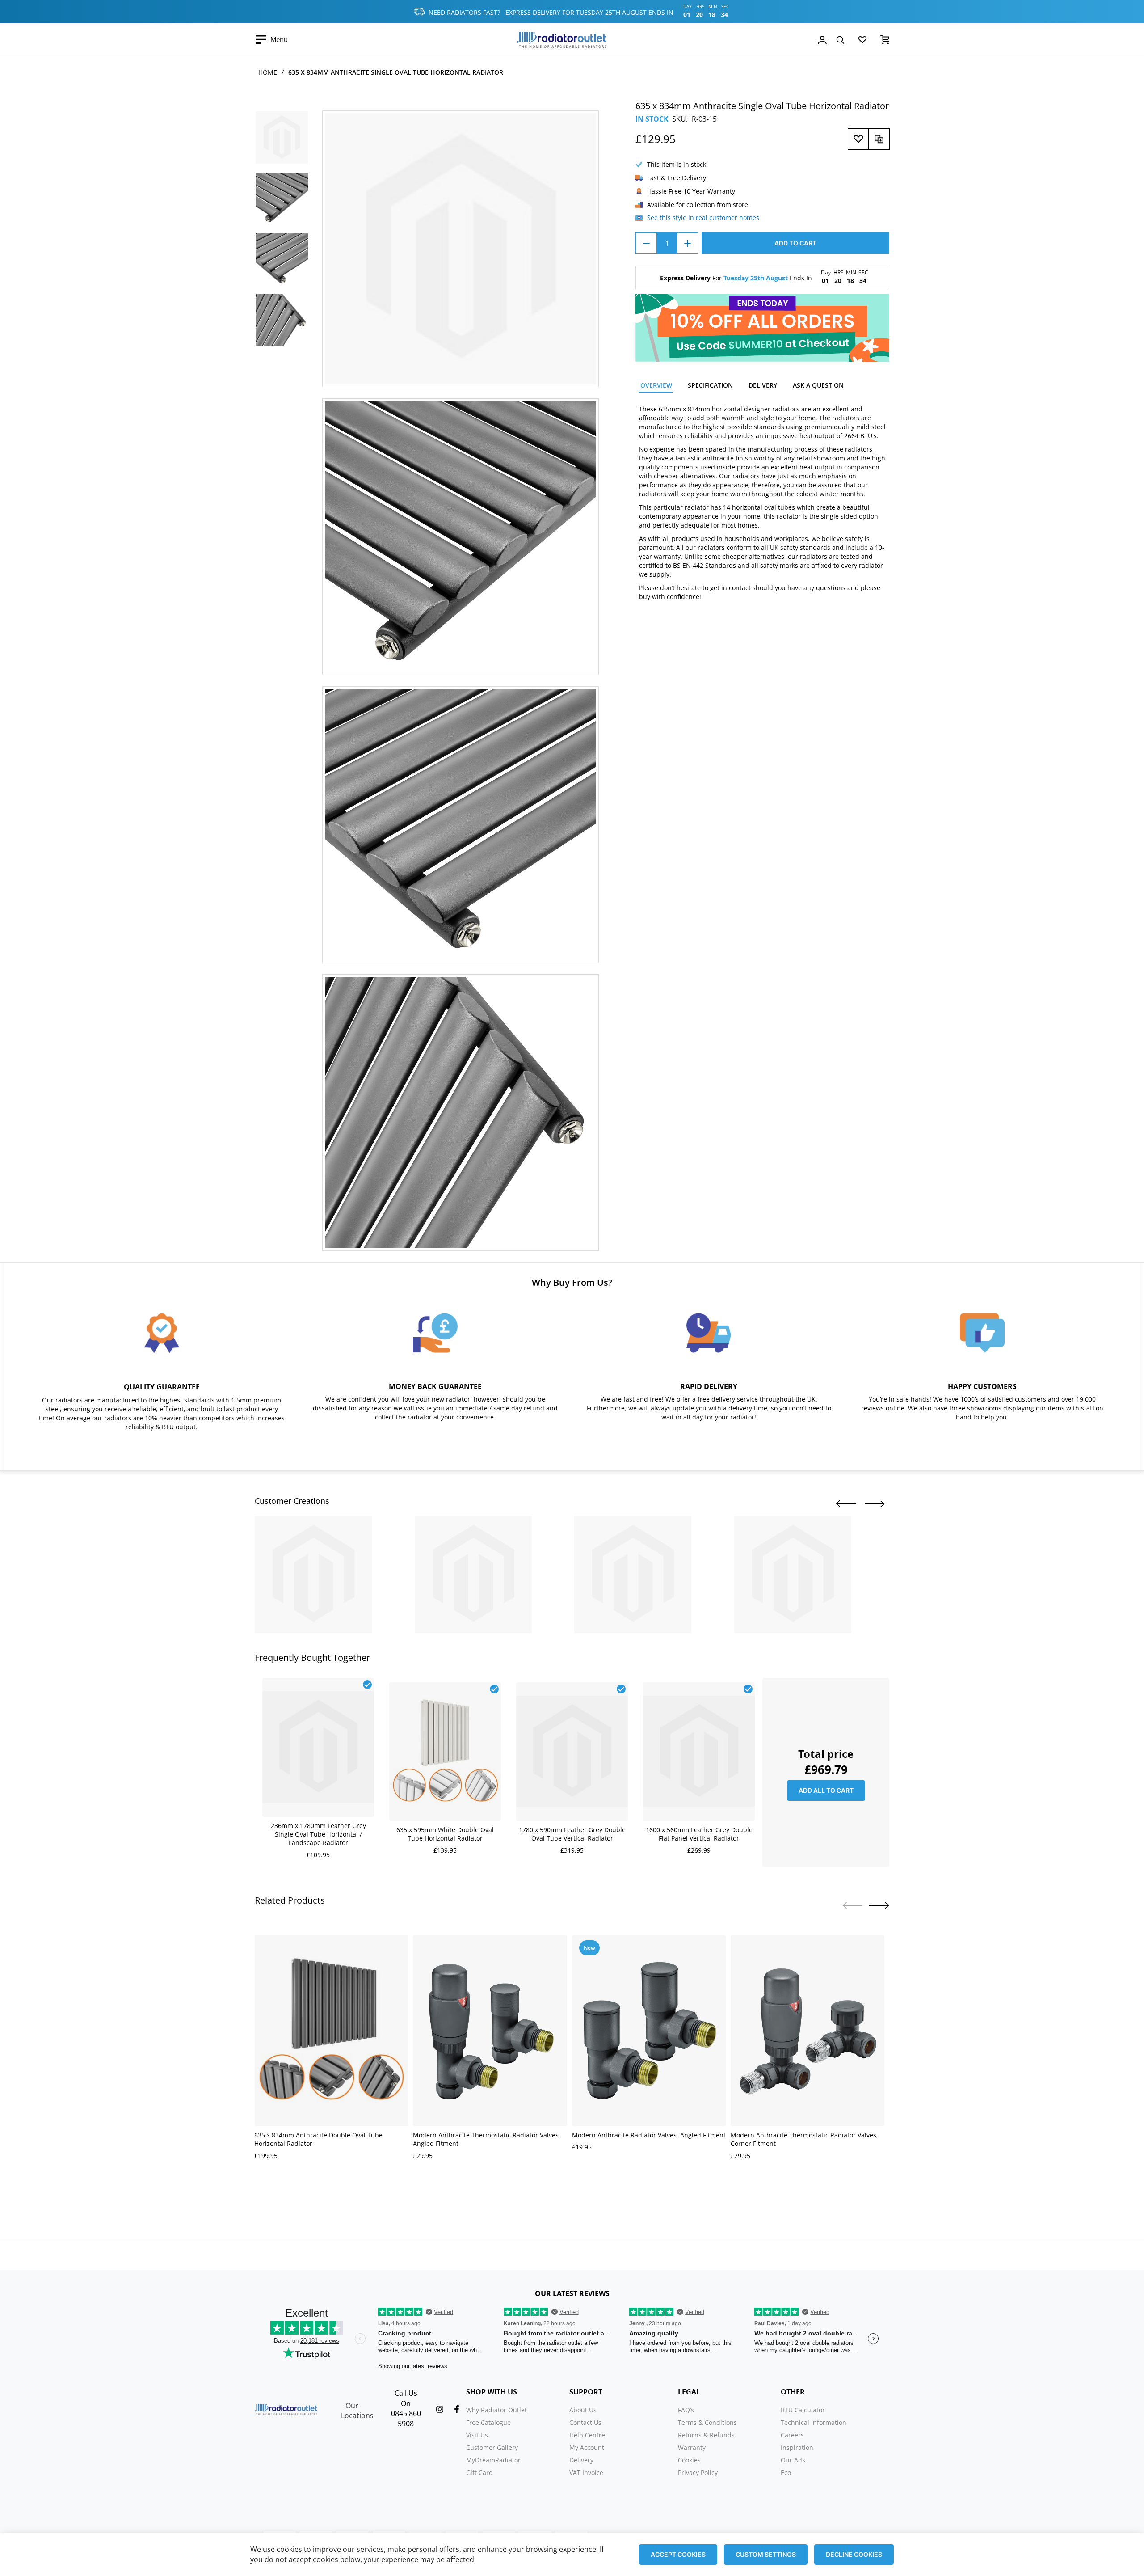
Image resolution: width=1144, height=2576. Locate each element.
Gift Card (479, 2473)
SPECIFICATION (710, 385)
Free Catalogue (488, 2422)
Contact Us (585, 2422)
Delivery (581, 2460)
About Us (583, 2410)
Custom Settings (766, 2554)
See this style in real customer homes (703, 217)
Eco (786, 2473)
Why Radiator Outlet (496, 2410)
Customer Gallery (492, 2447)
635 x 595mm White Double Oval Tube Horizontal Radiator (445, 1834)
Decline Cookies (854, 2554)
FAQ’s (686, 2410)
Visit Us (477, 2435)
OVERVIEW (656, 385)
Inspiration (797, 2447)
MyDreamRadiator (493, 2460)
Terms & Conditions (707, 2422)
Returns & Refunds (706, 2435)
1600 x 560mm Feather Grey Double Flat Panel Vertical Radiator (699, 1834)
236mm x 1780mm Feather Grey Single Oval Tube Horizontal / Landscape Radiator (318, 1834)
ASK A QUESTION (818, 385)
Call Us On (406, 2398)
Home (268, 72)
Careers (792, 2435)
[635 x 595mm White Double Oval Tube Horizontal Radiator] (445, 1687)
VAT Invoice (586, 2473)
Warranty (692, 2447)
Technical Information (814, 2422)
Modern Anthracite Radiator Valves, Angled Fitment (649, 2135)
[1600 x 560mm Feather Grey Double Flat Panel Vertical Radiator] (699, 1687)
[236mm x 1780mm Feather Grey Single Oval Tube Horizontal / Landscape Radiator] (318, 1683)
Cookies (689, 2460)
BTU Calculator (803, 2410)
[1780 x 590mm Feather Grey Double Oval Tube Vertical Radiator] (572, 1687)
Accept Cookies (678, 2554)
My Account (587, 2447)
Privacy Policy (698, 2473)
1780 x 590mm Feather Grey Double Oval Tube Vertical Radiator (572, 1834)
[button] (846, 1504)
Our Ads (793, 2460)
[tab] (656, 386)
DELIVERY (763, 385)
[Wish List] (862, 42)
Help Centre (587, 2435)
